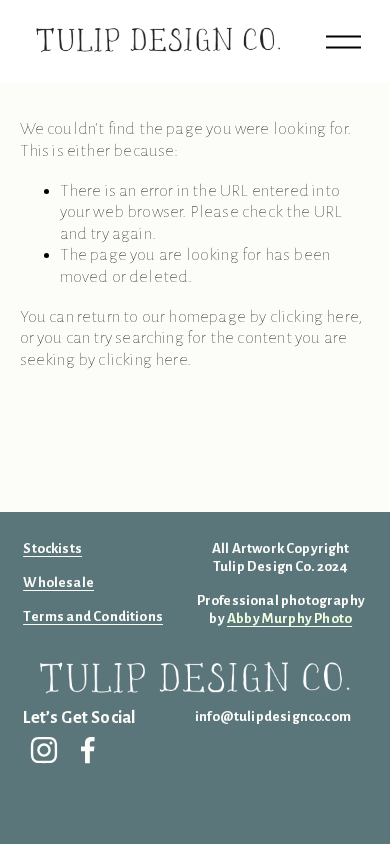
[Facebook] (88, 750)
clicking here (314, 317)
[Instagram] (44, 750)
